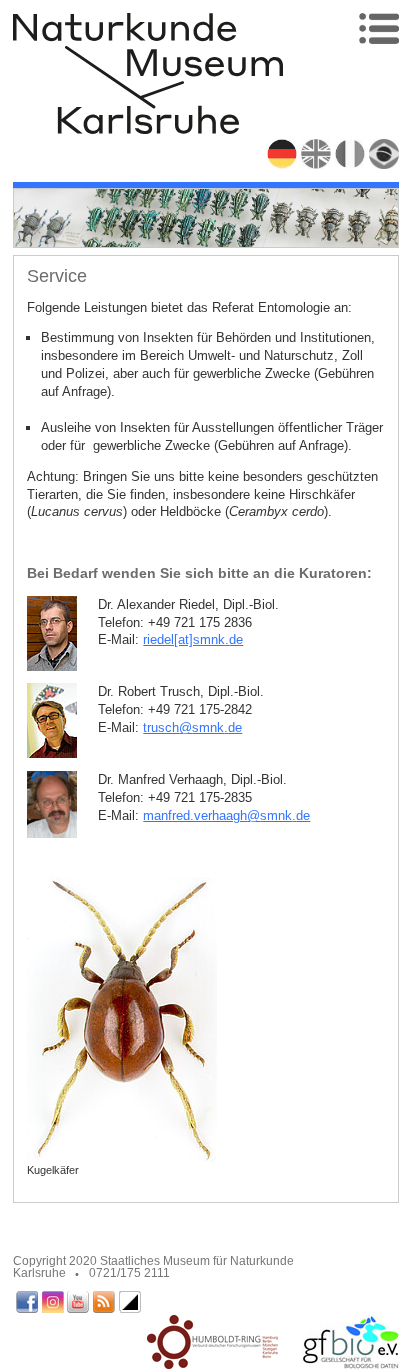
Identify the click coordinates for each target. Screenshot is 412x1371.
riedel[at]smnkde (193, 639)
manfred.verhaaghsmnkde (226, 815)
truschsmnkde (192, 727)
